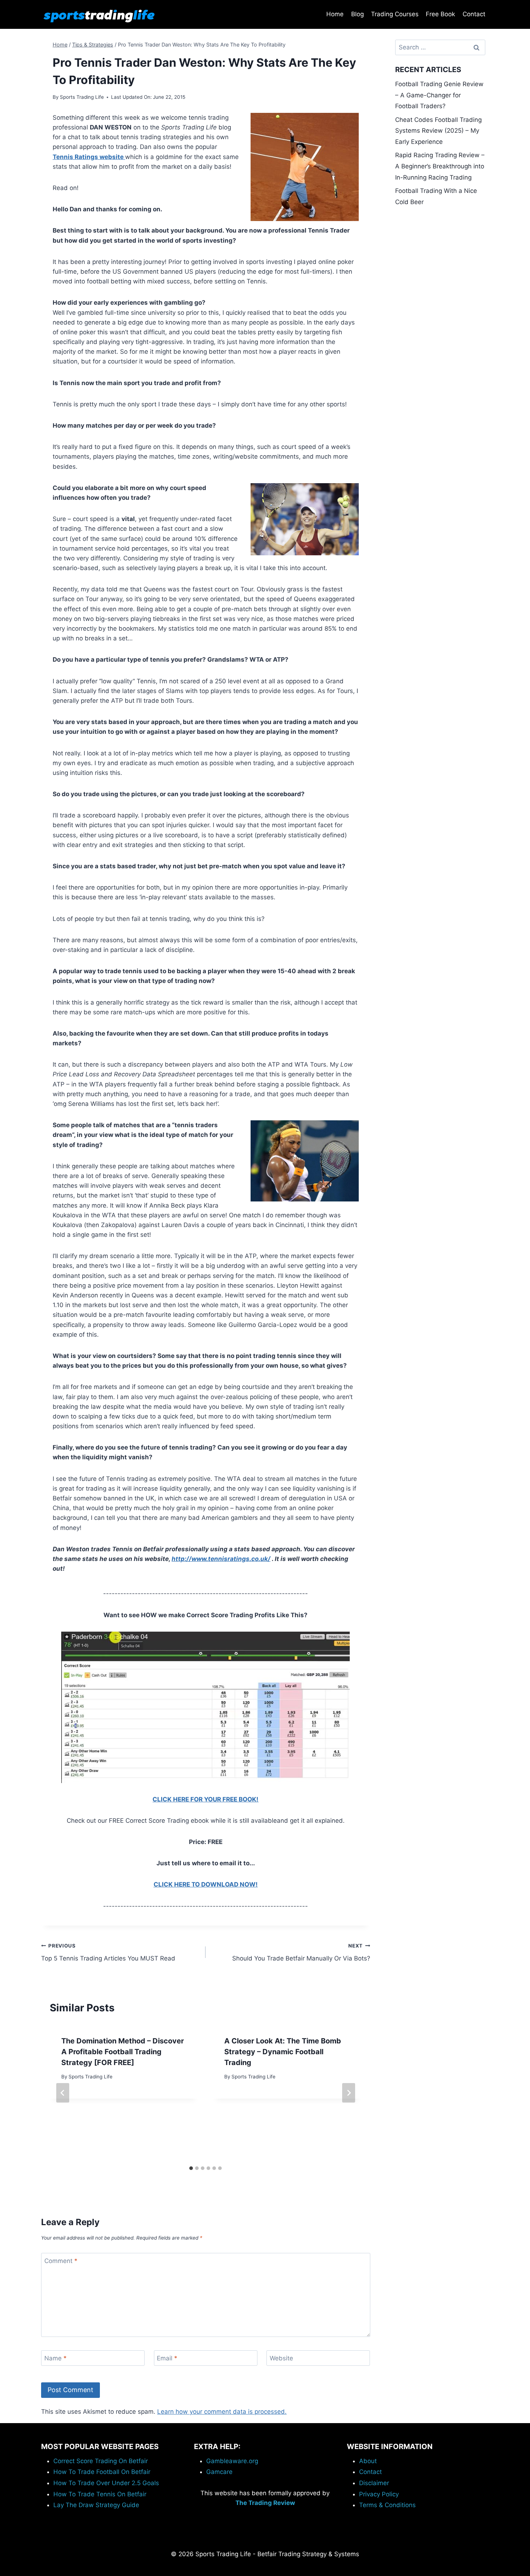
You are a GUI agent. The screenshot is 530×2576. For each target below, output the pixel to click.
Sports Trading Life (82, 97)
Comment (61, 2261)
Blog (357, 14)
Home (335, 14)
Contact (474, 14)
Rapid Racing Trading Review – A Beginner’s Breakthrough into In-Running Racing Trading (440, 166)
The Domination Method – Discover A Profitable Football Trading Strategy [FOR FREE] (123, 2052)
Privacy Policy (379, 2494)
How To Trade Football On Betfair (102, 2472)
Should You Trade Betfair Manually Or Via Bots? (301, 1952)
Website (281, 2358)
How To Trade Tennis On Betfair (100, 2494)
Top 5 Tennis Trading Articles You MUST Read (108, 1952)
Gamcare (219, 2472)
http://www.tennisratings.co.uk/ (221, 1559)
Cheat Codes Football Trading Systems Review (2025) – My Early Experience (438, 131)
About (368, 2461)
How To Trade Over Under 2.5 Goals (106, 2483)
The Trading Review (265, 2503)
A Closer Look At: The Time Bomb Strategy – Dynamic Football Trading (283, 2052)
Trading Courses (395, 14)
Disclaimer (374, 2483)
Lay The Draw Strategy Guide (96, 2505)
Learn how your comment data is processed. (222, 2412)
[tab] (191, 2168)
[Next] (349, 2093)
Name (56, 2358)
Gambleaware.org (232, 2461)
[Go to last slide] (63, 2093)
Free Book (440, 14)
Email (167, 2358)
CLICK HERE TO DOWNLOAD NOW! (206, 1884)
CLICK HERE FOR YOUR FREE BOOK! (206, 1799)
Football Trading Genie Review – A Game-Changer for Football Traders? (439, 95)
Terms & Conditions (387, 2505)
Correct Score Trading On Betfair (101, 2461)
